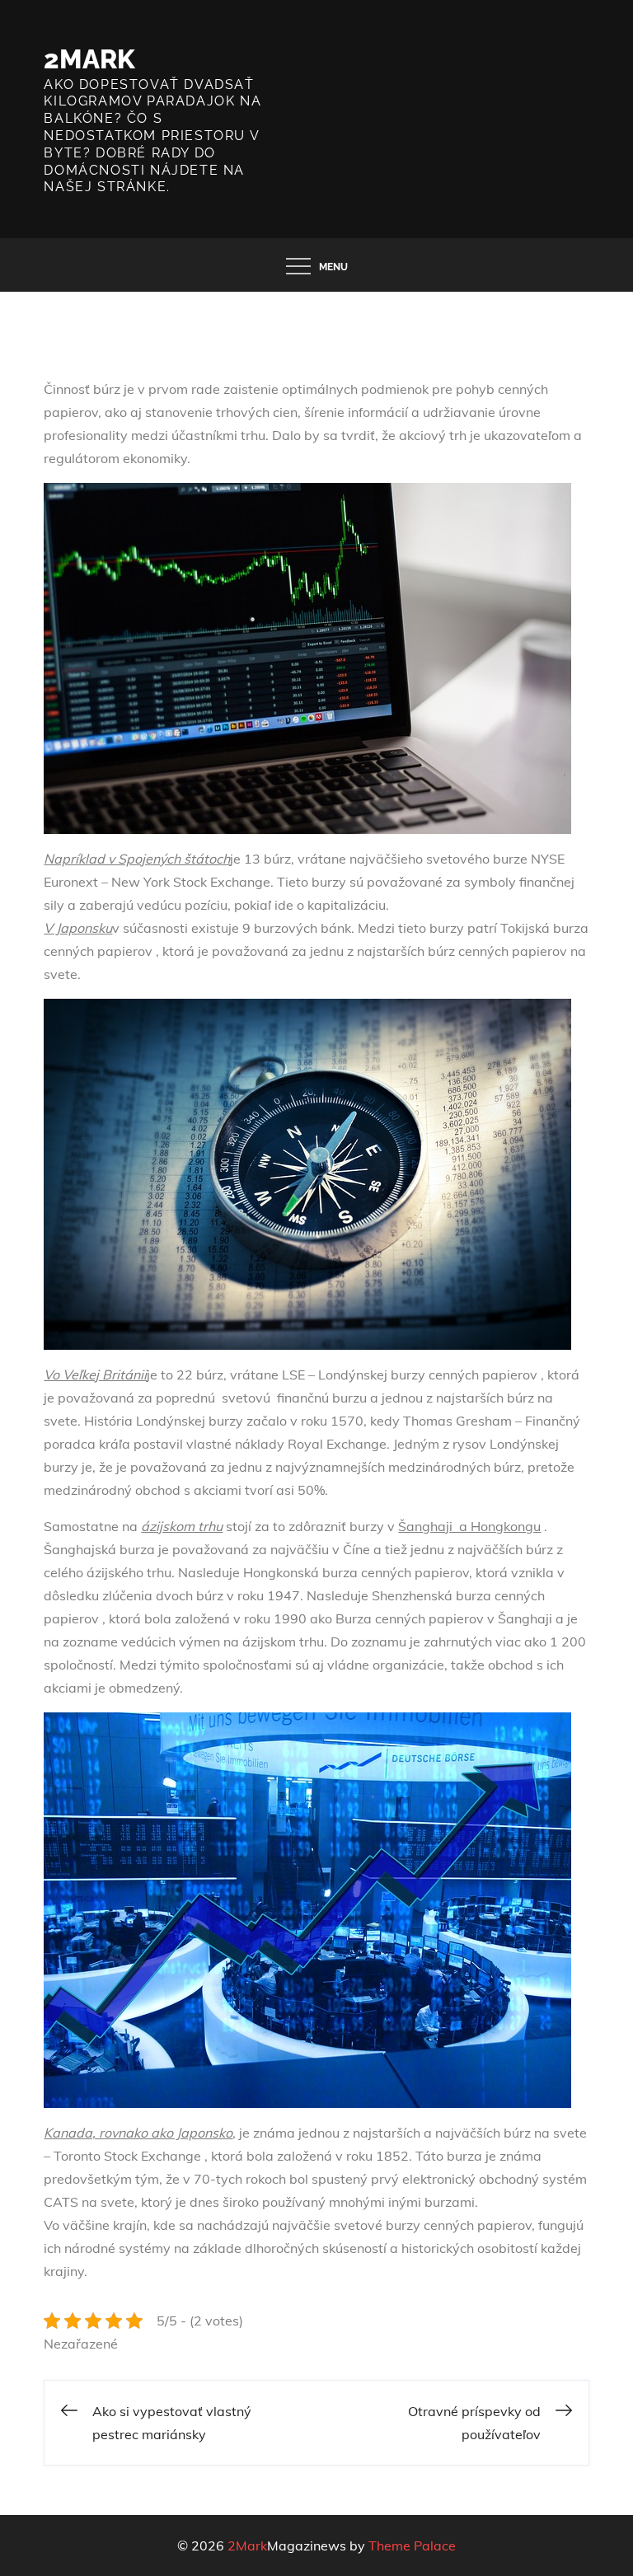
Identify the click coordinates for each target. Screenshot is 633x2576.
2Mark (89, 59)
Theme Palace (412, 2546)
